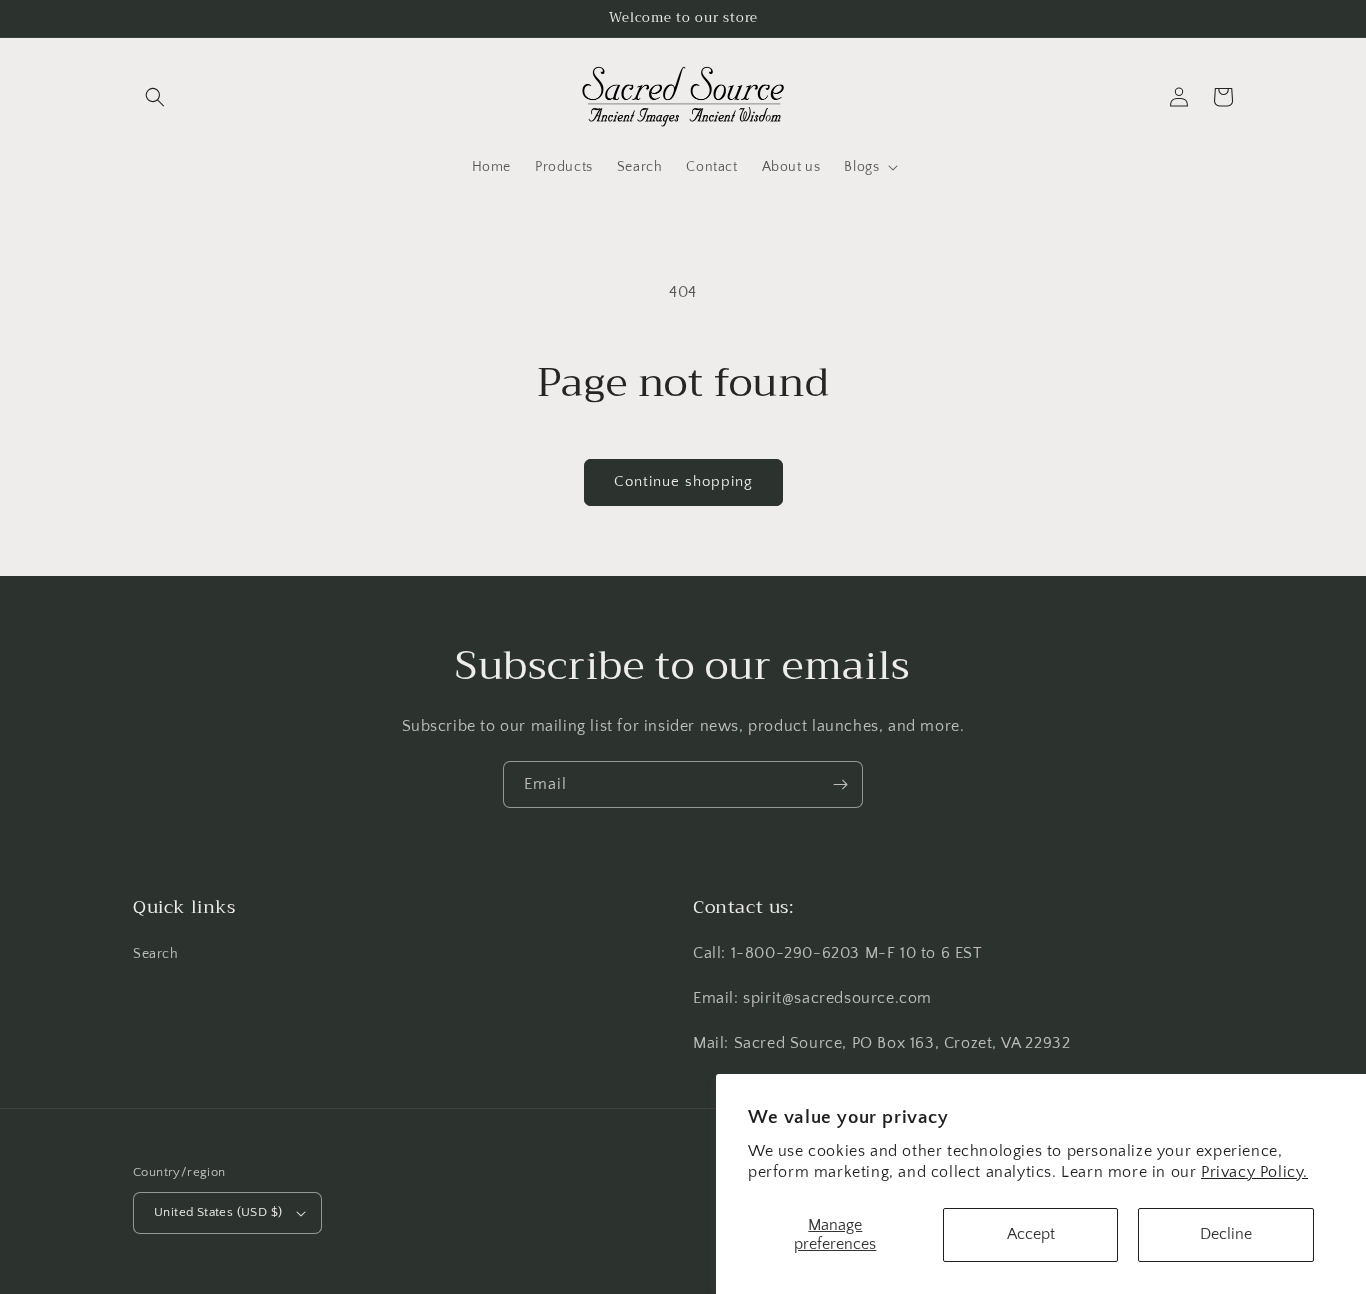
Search (156, 954)
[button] (155, 97)
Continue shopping (683, 481)
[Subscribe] (840, 784)
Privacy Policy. (1254, 1172)
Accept (1031, 1234)
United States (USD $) (218, 1212)
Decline (1226, 1234)
